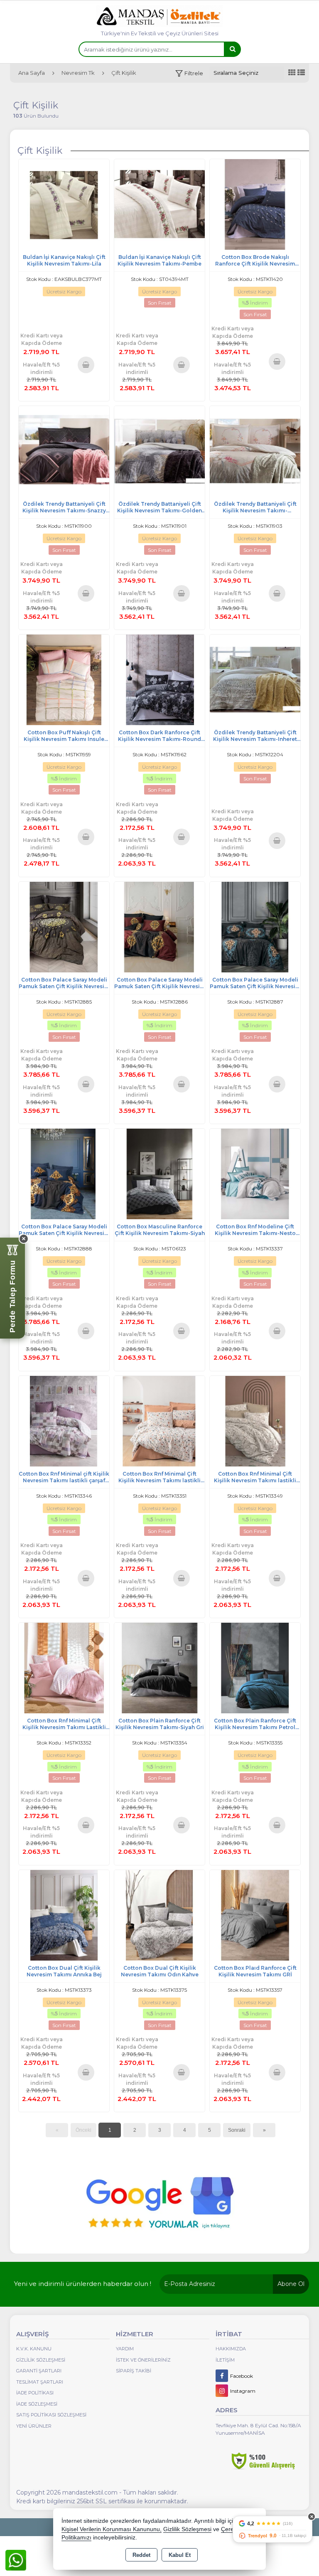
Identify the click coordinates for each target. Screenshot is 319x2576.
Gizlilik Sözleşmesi (41, 2360)
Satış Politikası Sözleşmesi (51, 2415)
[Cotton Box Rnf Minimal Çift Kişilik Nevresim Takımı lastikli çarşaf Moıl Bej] (255, 1421)
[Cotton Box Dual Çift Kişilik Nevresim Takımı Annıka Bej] (64, 1915)
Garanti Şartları (39, 2371)
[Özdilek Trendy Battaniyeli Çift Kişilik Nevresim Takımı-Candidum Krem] (255, 451)
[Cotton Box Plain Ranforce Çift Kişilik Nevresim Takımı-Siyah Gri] (159, 1667)
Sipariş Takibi (134, 2371)
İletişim (225, 2360)
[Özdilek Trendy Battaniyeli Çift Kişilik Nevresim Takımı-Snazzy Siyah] (64, 451)
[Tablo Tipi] (301, 73)
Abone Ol (291, 2284)
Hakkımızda (231, 2349)
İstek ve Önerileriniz (143, 2360)
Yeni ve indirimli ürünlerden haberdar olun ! (83, 2284)
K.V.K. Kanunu (34, 2349)
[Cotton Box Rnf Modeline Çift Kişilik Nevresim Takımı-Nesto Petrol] (255, 1173)
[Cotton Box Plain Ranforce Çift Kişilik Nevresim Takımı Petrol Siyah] (255, 1667)
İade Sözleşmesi (37, 2404)
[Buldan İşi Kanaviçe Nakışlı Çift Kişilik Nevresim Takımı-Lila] (64, 204)
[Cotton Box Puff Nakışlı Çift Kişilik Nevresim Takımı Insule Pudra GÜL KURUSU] (64, 679)
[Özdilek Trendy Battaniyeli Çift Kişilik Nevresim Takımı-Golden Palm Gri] (159, 451)
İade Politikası (35, 2393)
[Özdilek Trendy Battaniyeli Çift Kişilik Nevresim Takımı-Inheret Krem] (255, 679)
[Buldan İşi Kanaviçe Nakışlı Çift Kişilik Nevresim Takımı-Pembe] (159, 204)
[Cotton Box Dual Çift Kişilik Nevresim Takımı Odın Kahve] (159, 1915)
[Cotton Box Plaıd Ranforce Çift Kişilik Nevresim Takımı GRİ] (255, 1915)
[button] (189, 73)
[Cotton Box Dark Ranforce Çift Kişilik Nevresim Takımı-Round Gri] (159, 679)
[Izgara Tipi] (292, 73)
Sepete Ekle (86, 364)
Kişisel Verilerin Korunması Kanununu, (112, 2529)
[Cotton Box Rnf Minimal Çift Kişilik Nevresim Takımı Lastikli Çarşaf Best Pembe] (64, 1667)
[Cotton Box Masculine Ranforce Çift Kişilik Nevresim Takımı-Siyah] (159, 1173)
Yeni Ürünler (34, 2426)
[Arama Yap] (232, 49)
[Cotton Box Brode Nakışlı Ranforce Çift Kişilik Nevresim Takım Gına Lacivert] (255, 204)
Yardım (125, 2349)
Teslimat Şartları (40, 2382)
